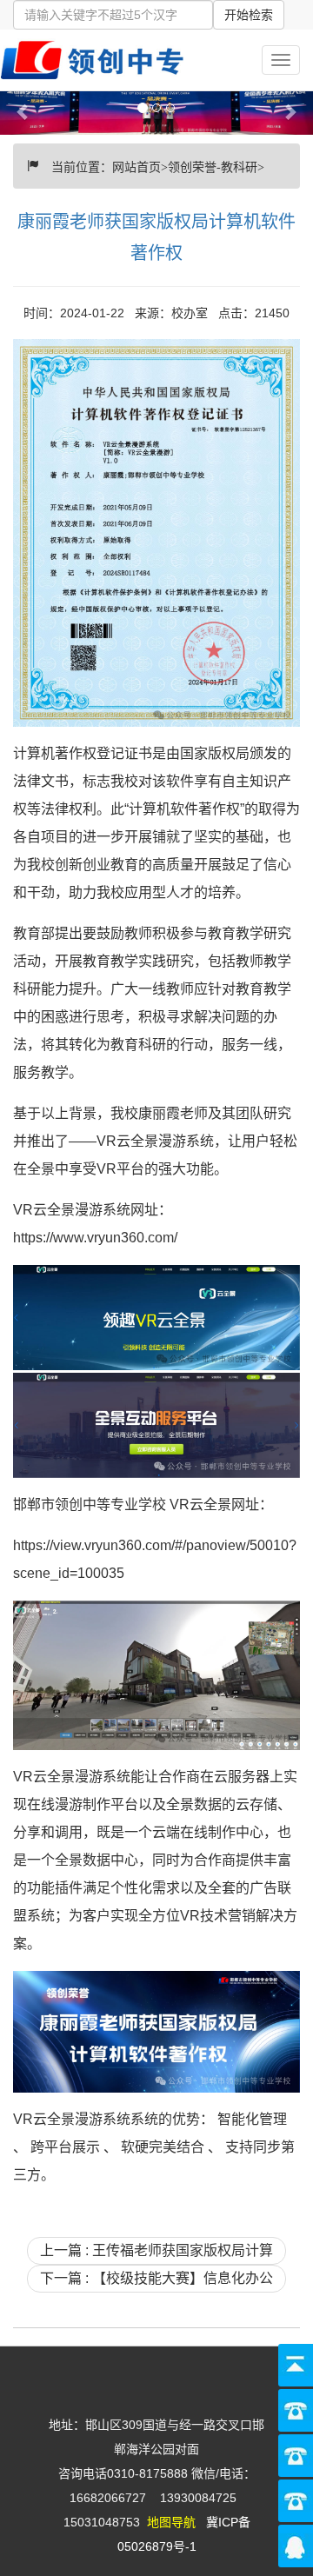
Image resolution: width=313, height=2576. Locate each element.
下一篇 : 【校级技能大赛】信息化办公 (156, 2278)
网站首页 (137, 165)
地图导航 (171, 2522)
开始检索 (249, 15)
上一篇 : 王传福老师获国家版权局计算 (156, 2250)
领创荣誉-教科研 (213, 165)
